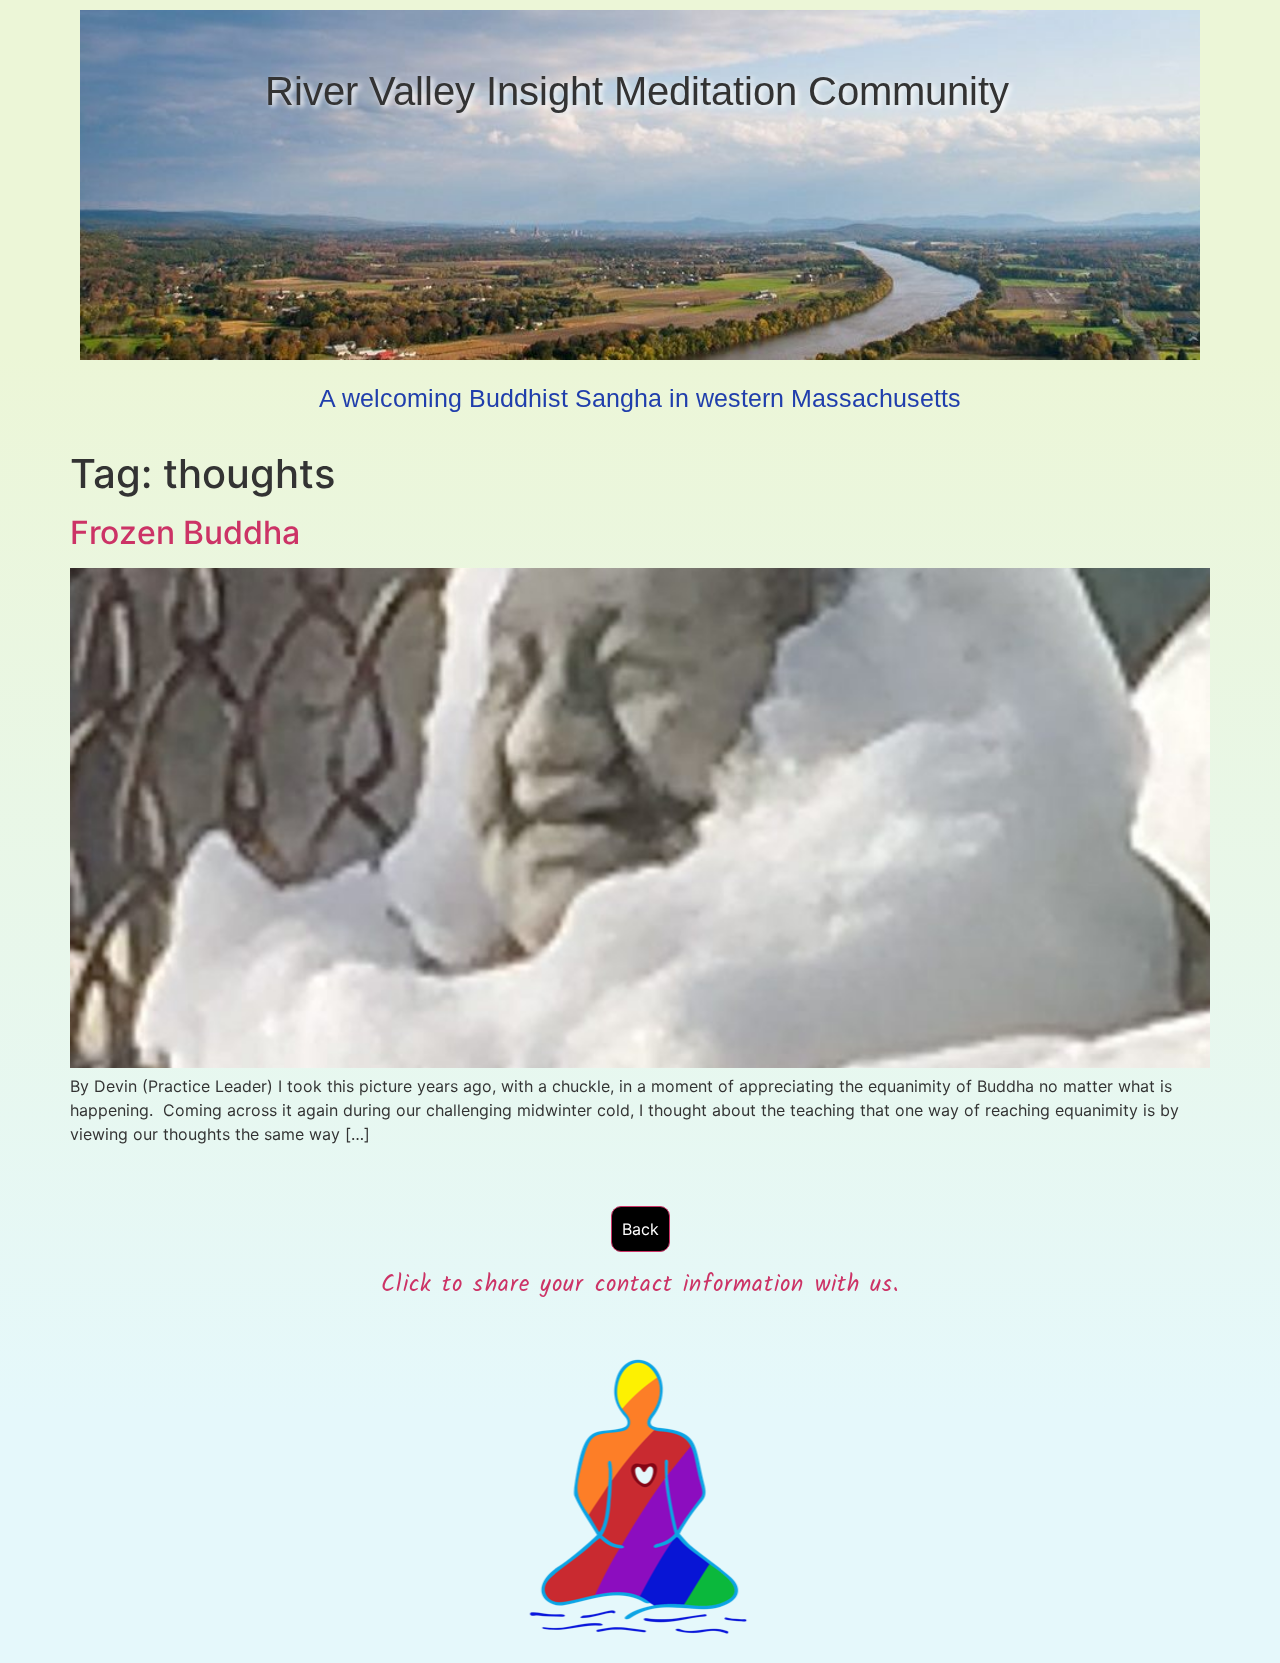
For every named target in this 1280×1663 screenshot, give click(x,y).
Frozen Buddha (185, 532)
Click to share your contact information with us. (640, 1285)
